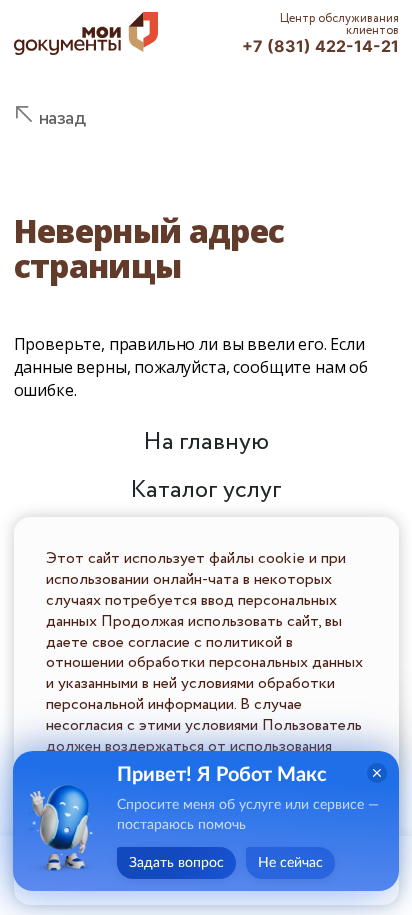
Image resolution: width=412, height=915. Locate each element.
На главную (206, 442)
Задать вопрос (176, 863)
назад (62, 118)
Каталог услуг (206, 490)
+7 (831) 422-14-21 (320, 46)
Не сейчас (290, 863)
